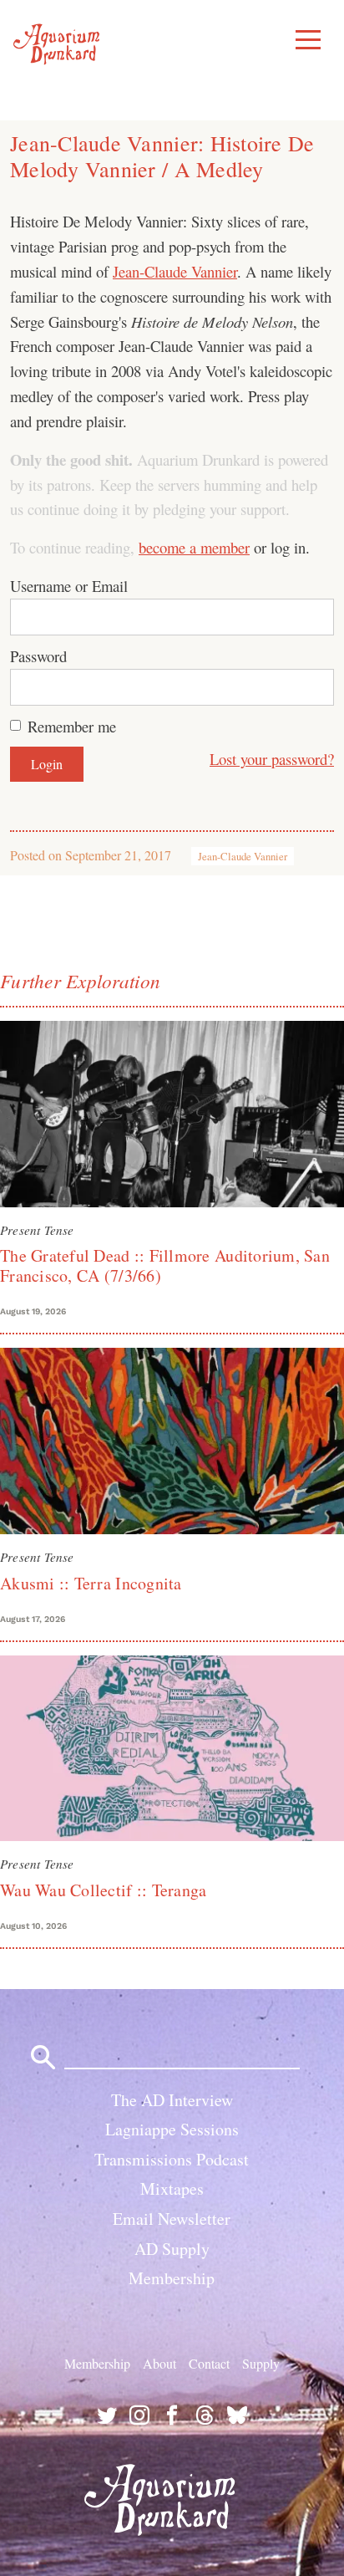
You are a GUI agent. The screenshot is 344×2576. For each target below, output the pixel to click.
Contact (209, 2363)
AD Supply (172, 2249)
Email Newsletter (172, 2219)
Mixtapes (172, 2188)
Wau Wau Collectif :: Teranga (103, 1890)
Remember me (72, 726)
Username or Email (69, 586)
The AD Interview (172, 2100)
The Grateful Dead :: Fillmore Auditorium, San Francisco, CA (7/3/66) (165, 1265)
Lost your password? (272, 759)
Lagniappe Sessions (172, 2129)
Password (38, 656)
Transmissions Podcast (172, 2159)
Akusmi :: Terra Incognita (91, 1583)
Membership (172, 2278)
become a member (194, 547)
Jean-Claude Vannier (175, 271)
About (159, 2363)
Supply (261, 2363)
